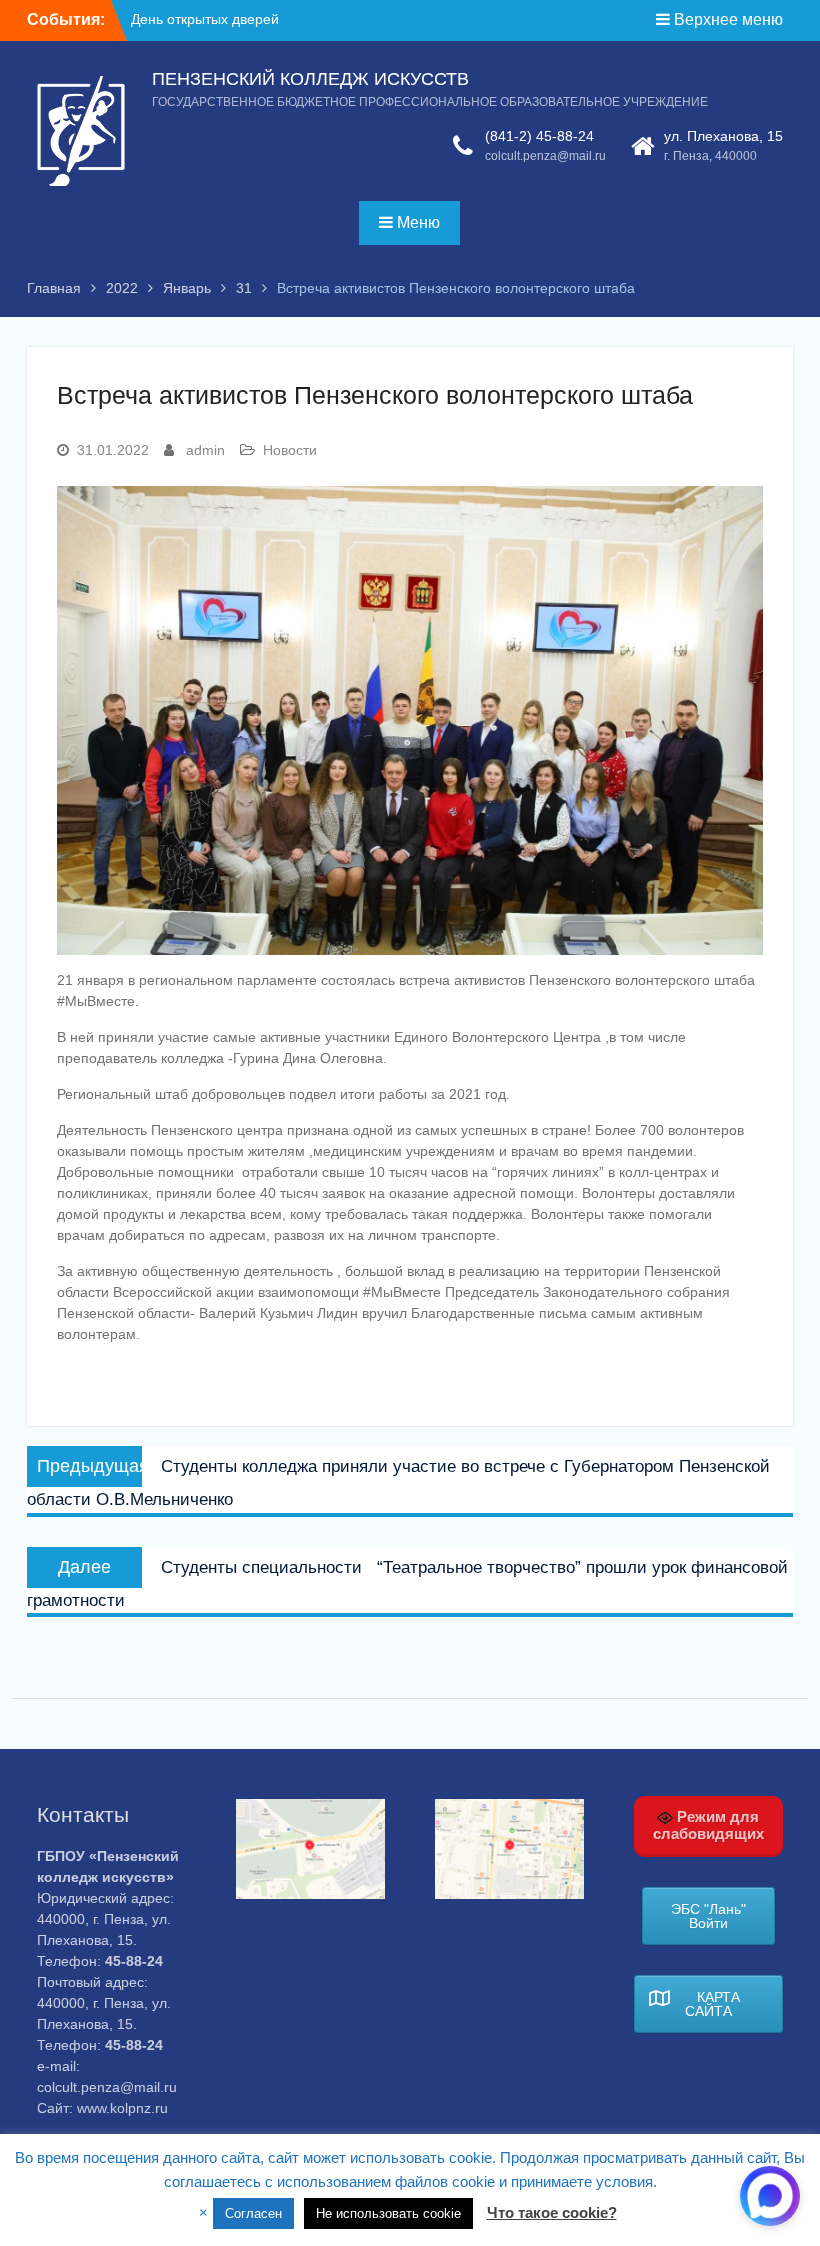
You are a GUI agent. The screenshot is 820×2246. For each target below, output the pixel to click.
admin (205, 450)
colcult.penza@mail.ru (545, 156)
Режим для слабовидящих (708, 1825)
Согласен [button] (253, 2213)
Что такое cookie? (552, 2212)
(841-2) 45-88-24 (539, 136)
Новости (290, 450)
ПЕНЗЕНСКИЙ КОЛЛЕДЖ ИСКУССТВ (310, 79)
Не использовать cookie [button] (388, 2213)
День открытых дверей (205, 19)
